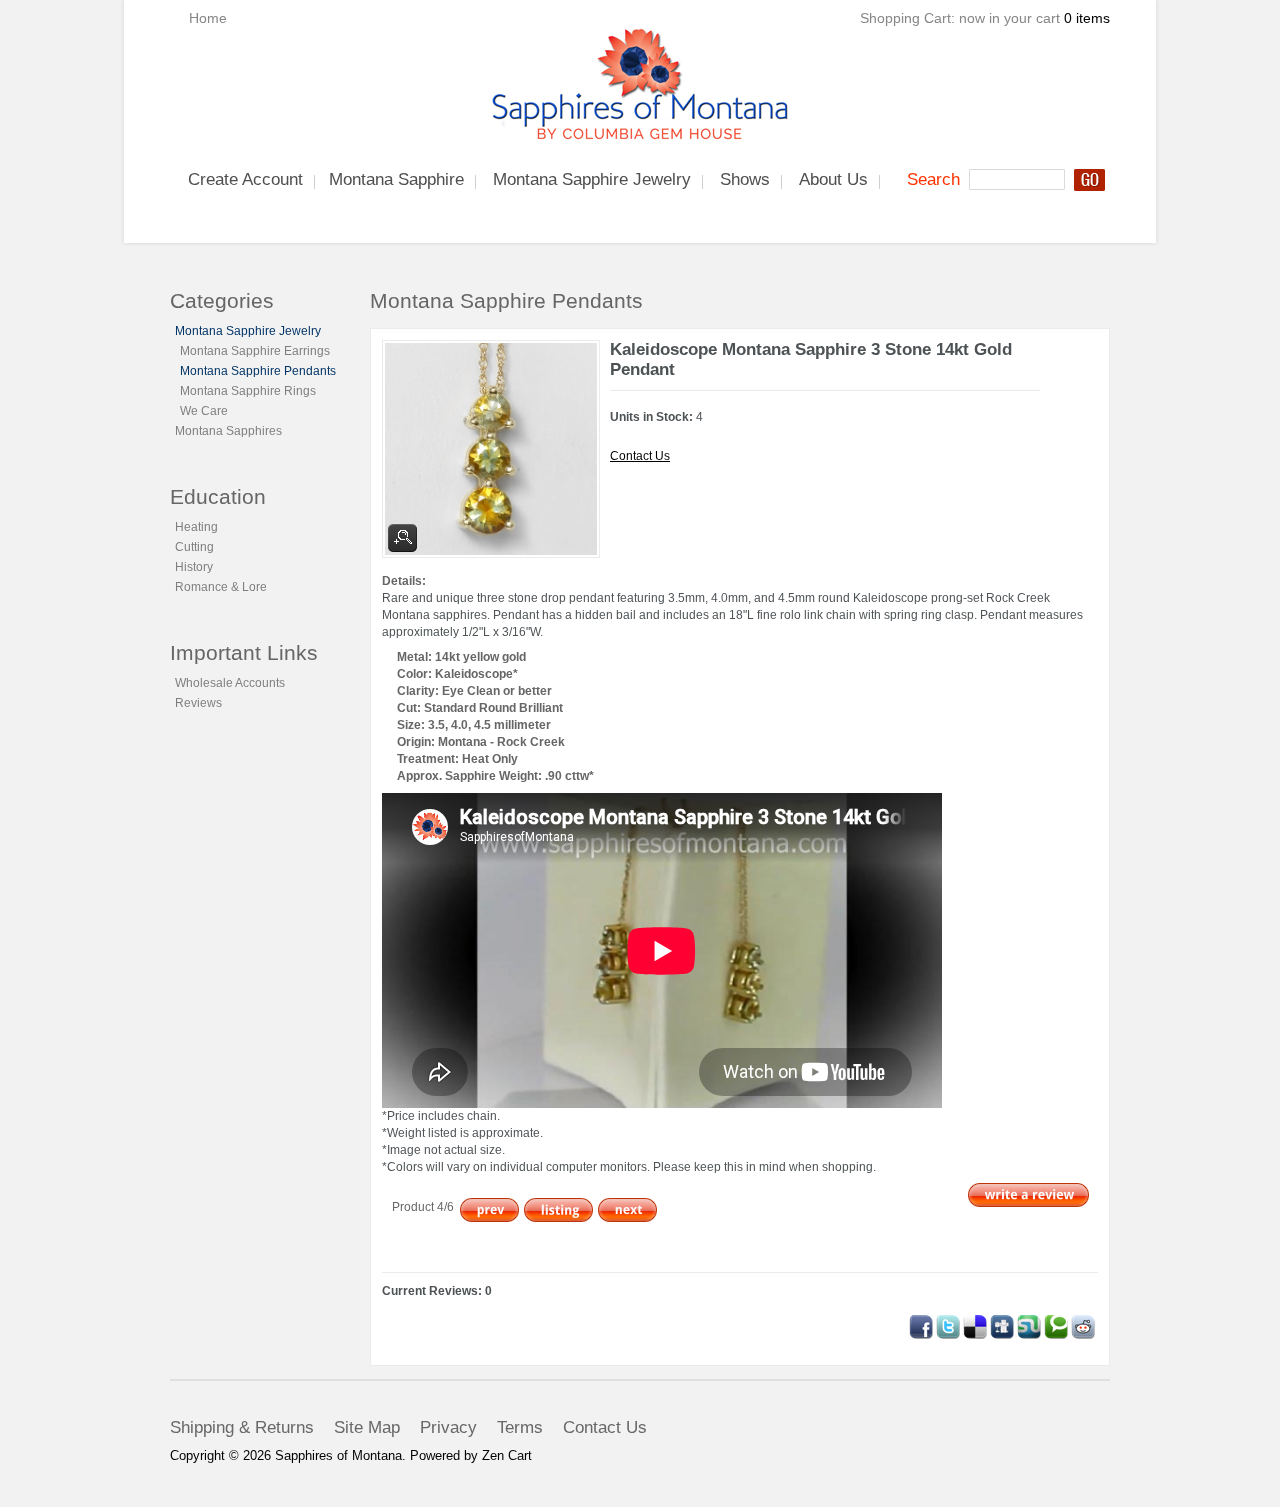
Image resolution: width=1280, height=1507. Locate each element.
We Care (204, 411)
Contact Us (640, 456)
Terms (520, 1427)
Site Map (367, 1427)
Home (208, 18)
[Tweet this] (948, 1323)
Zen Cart (507, 1455)
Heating (196, 527)
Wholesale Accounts (230, 683)
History (194, 567)
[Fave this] (1056, 1323)
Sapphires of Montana (338, 1455)
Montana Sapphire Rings (248, 391)
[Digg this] (1002, 1323)
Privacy (448, 1427)
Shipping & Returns (242, 1427)
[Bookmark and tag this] (1083, 1323)
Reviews (198, 703)
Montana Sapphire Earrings (255, 351)
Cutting (194, 547)
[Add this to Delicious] (975, 1323)
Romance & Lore (221, 587)
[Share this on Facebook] (921, 1323)
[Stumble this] (1029, 1323)
